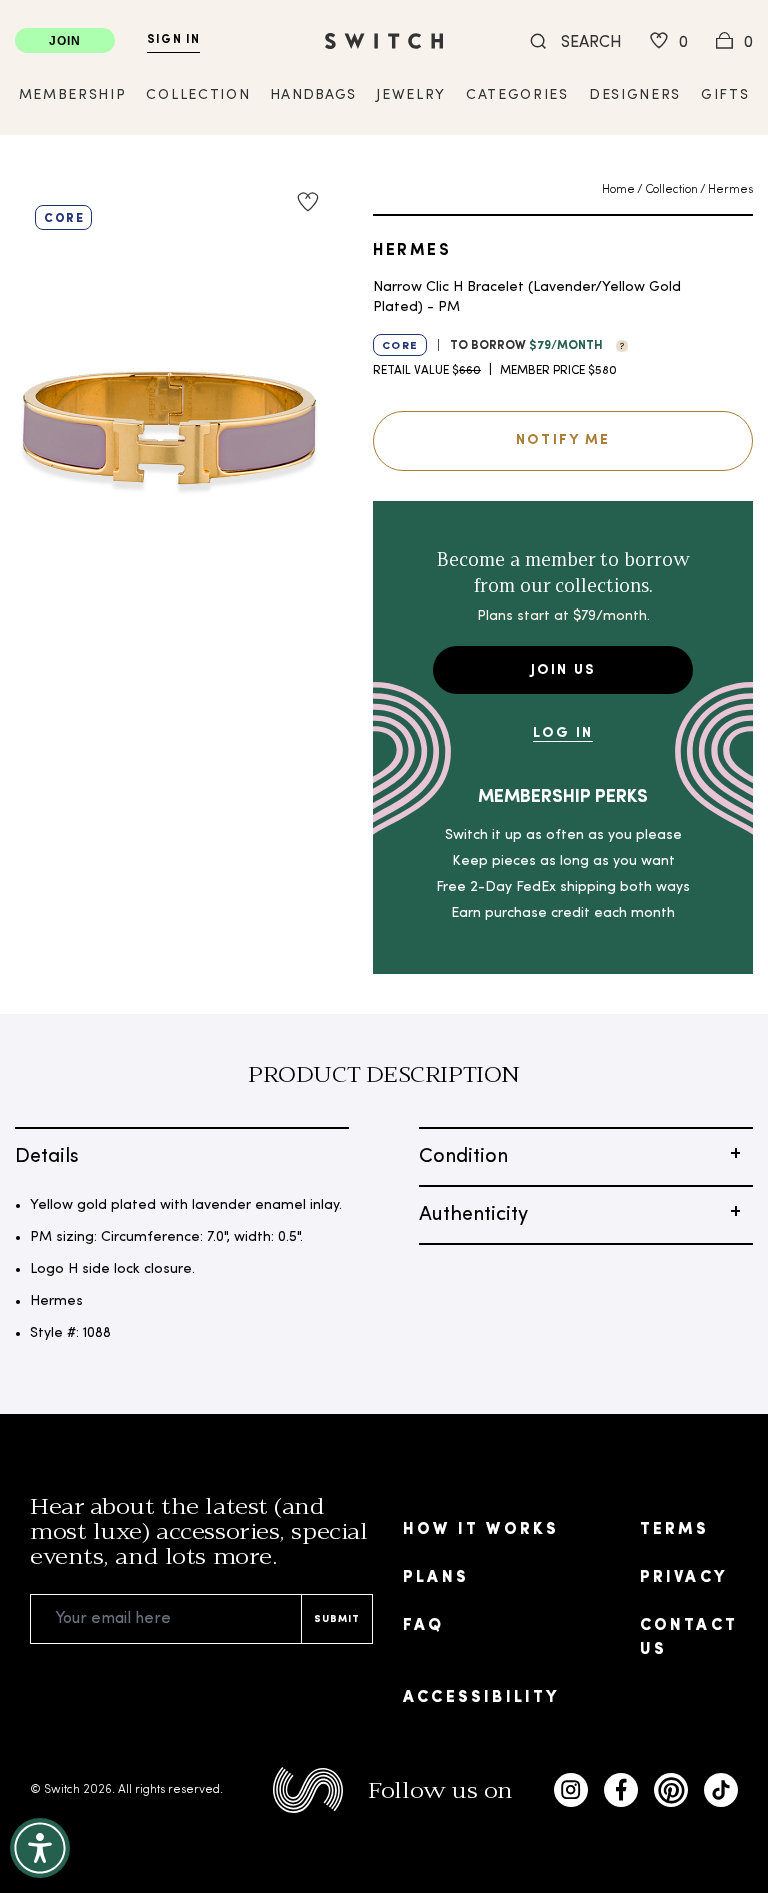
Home (618, 190)
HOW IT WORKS (481, 1530)
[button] (617, 344)
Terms (675, 1530)
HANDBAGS (313, 95)
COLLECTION (198, 95)
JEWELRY (411, 95)
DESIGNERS (635, 95)
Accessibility (481, 1698)
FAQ (424, 1626)
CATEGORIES (517, 95)
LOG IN (563, 733)
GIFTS (725, 95)
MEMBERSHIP (73, 95)
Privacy (683, 1578)
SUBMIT (337, 1619)
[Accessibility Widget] (40, 1848)
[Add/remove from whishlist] (308, 202)
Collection (671, 190)
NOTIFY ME (563, 440)
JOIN (65, 41)
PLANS (436, 1578)
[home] (384, 41)
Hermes (730, 190)
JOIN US (563, 670)
